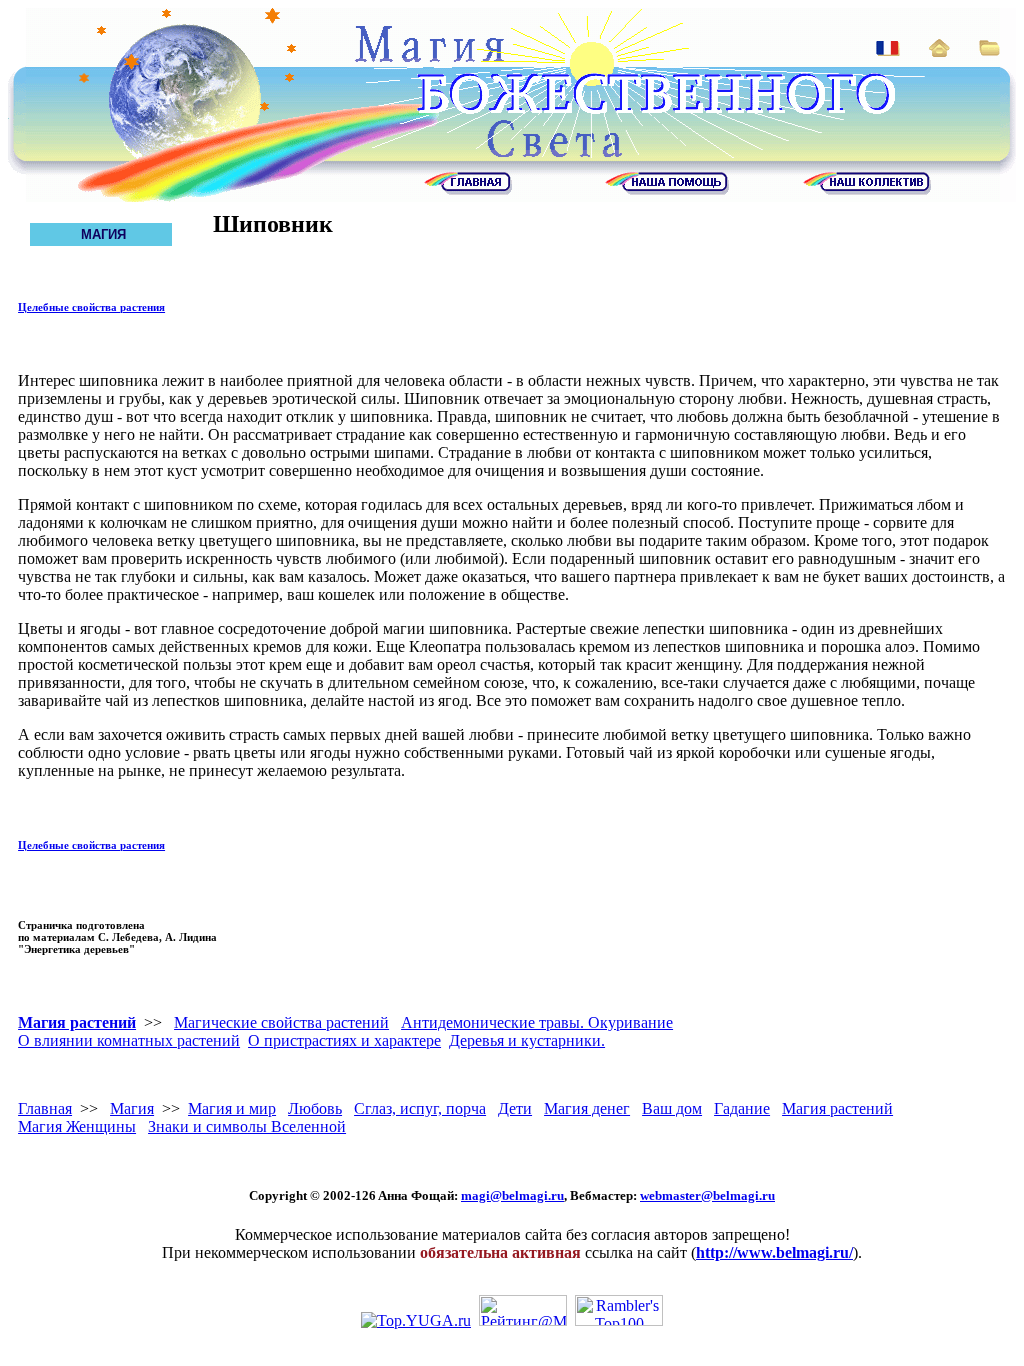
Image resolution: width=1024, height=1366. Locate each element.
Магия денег (587, 1108)
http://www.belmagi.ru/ (774, 1252)
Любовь (315, 1108)
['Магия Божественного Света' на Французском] (888, 50)
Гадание (742, 1108)
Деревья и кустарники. (527, 1040)
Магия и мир (232, 1108)
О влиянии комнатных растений (129, 1040)
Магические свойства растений (281, 1022)
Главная (45, 1108)
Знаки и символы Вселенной (247, 1126)
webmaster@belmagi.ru (707, 1195)
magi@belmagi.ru (512, 1195)
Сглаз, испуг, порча (420, 1108)
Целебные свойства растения (91, 307)
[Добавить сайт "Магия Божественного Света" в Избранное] (989, 50)
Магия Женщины (77, 1126)
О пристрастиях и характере (344, 1040)
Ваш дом (672, 1108)
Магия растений (77, 1022)
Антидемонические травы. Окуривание (537, 1022)
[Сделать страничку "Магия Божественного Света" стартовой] (939, 51)
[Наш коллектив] (867, 189)
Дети (515, 1108)
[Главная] (468, 189)
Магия (132, 1108)
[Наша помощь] (667, 189)
